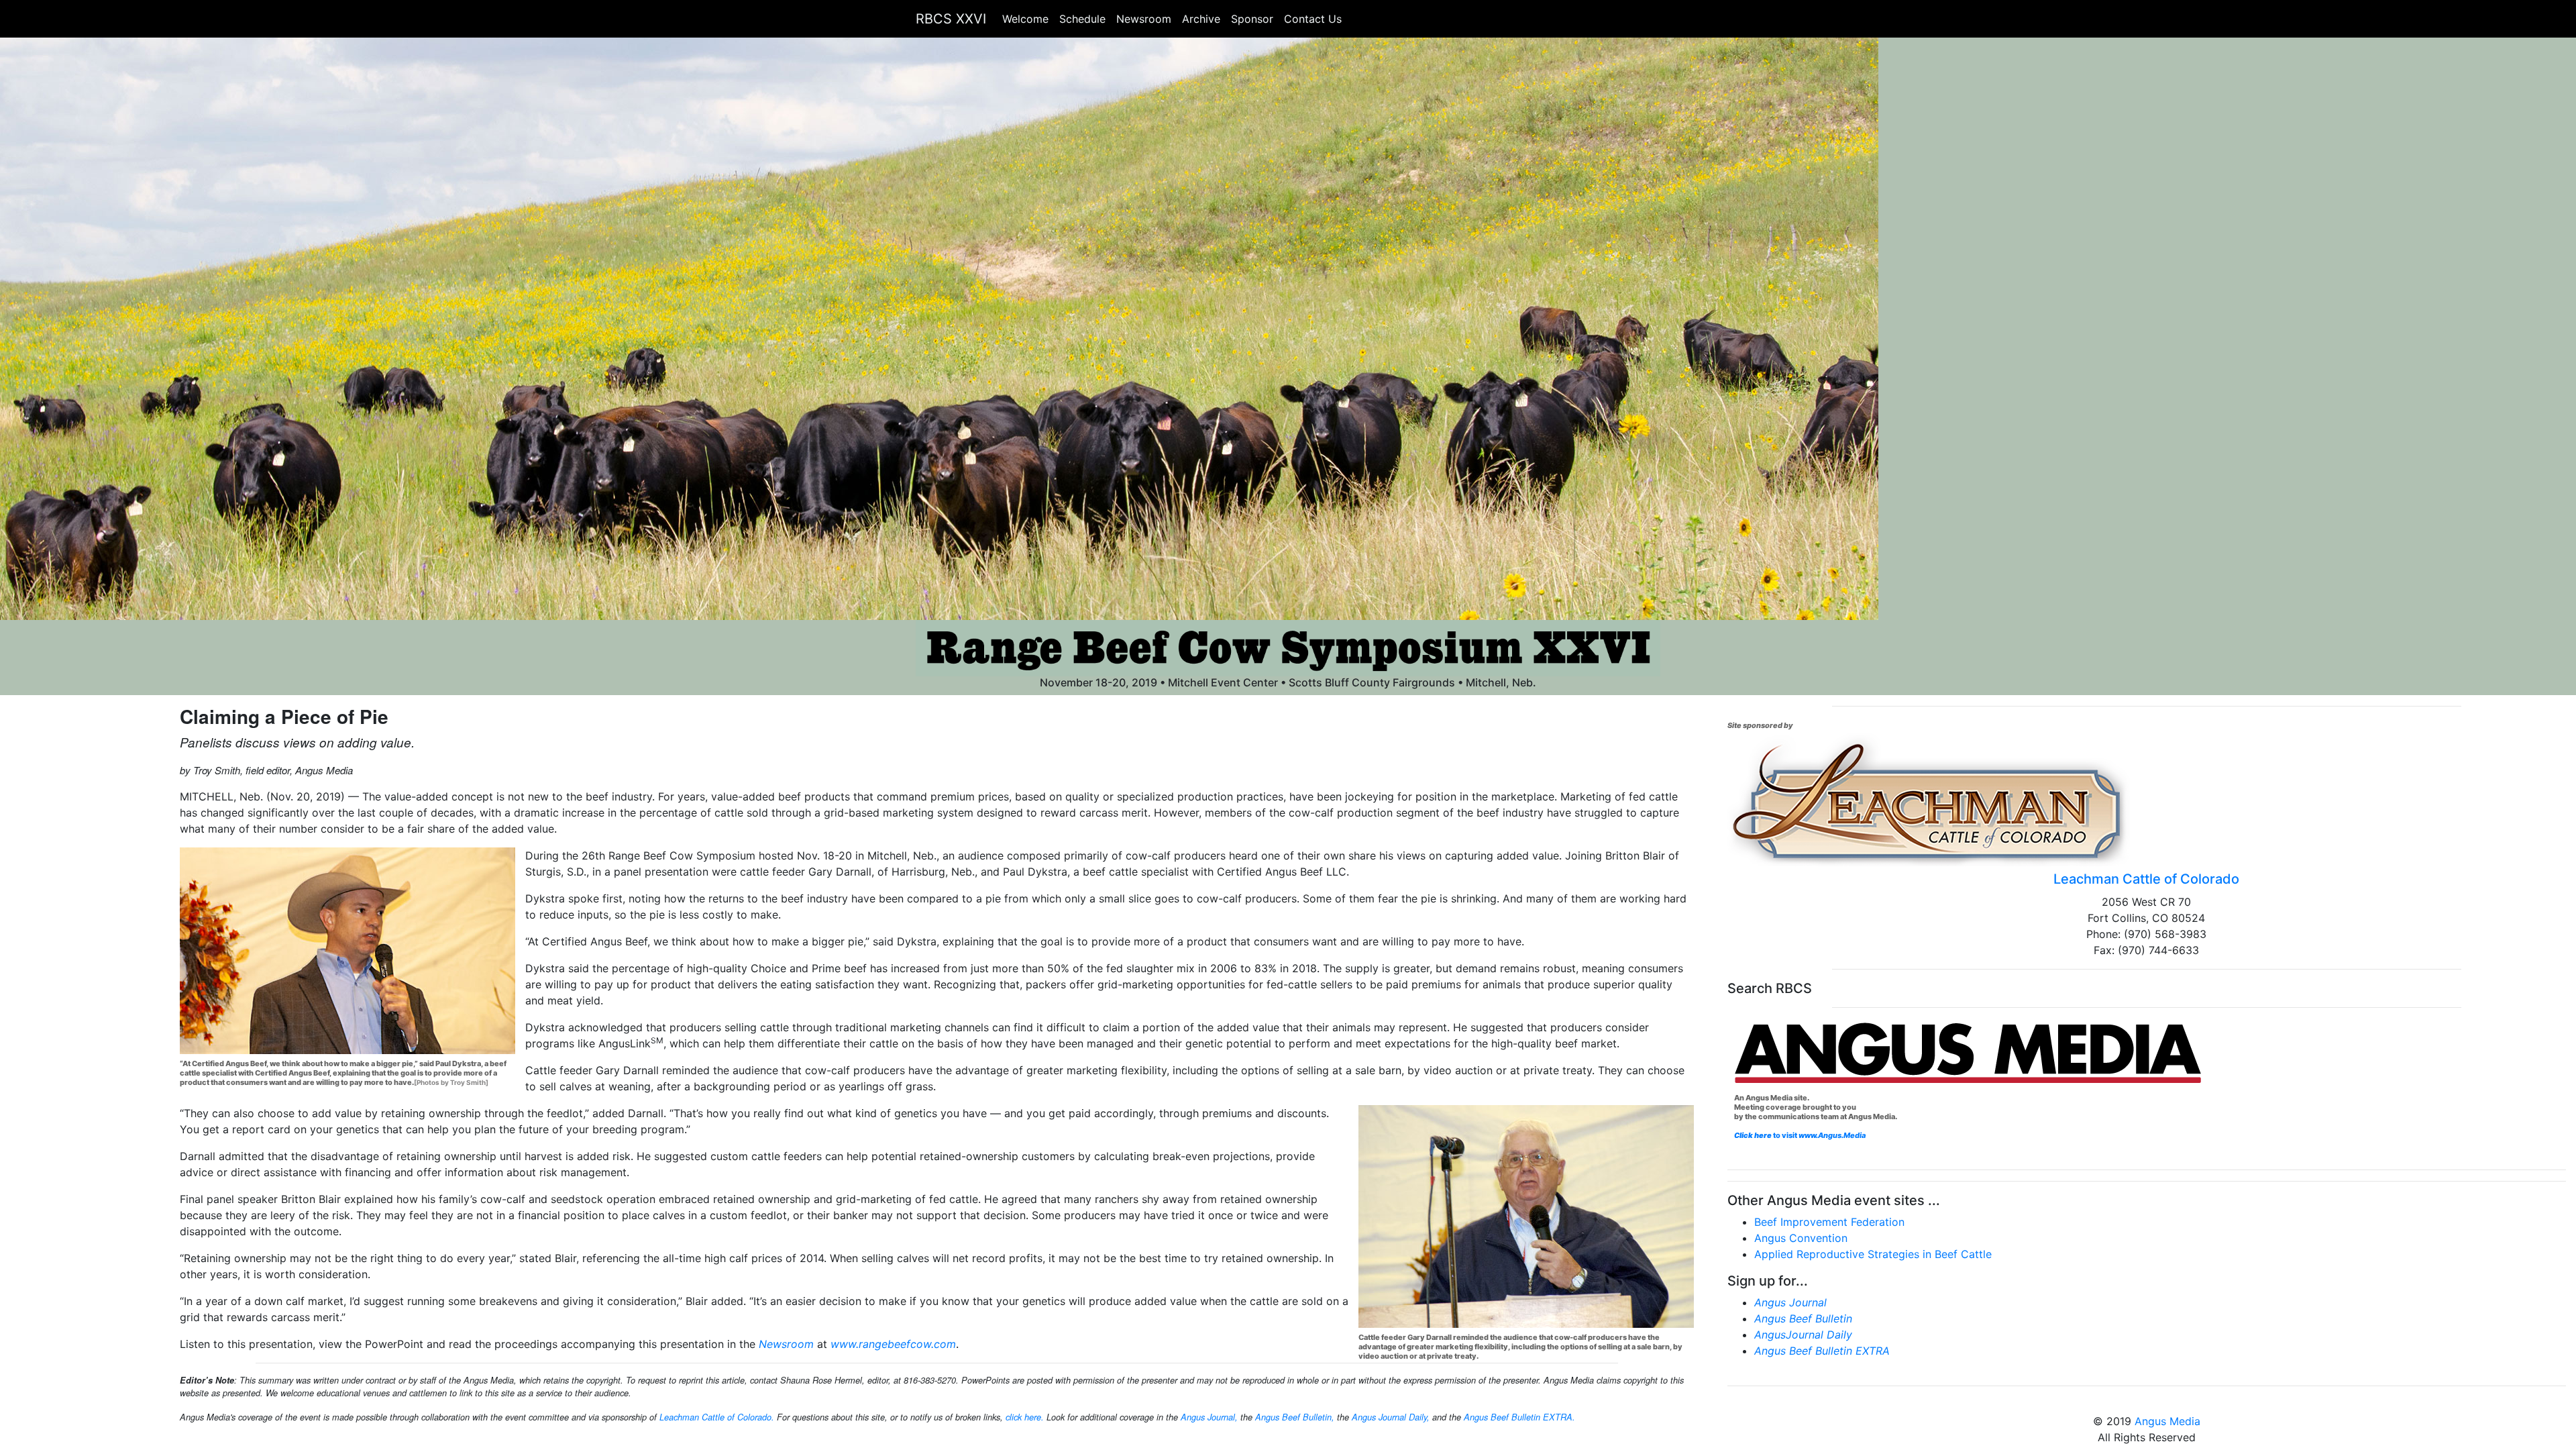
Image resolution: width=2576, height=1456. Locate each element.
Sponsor (1252, 19)
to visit (1819, 1135)
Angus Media (2167, 1421)
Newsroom (1144, 19)
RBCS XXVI (951, 19)
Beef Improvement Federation (1829, 1222)
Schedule (1082, 19)
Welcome (1025, 19)
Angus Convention (1801, 1238)
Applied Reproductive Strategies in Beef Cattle (1873, 1254)
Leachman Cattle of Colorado (2146, 879)
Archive (1201, 19)
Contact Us (1313, 19)
